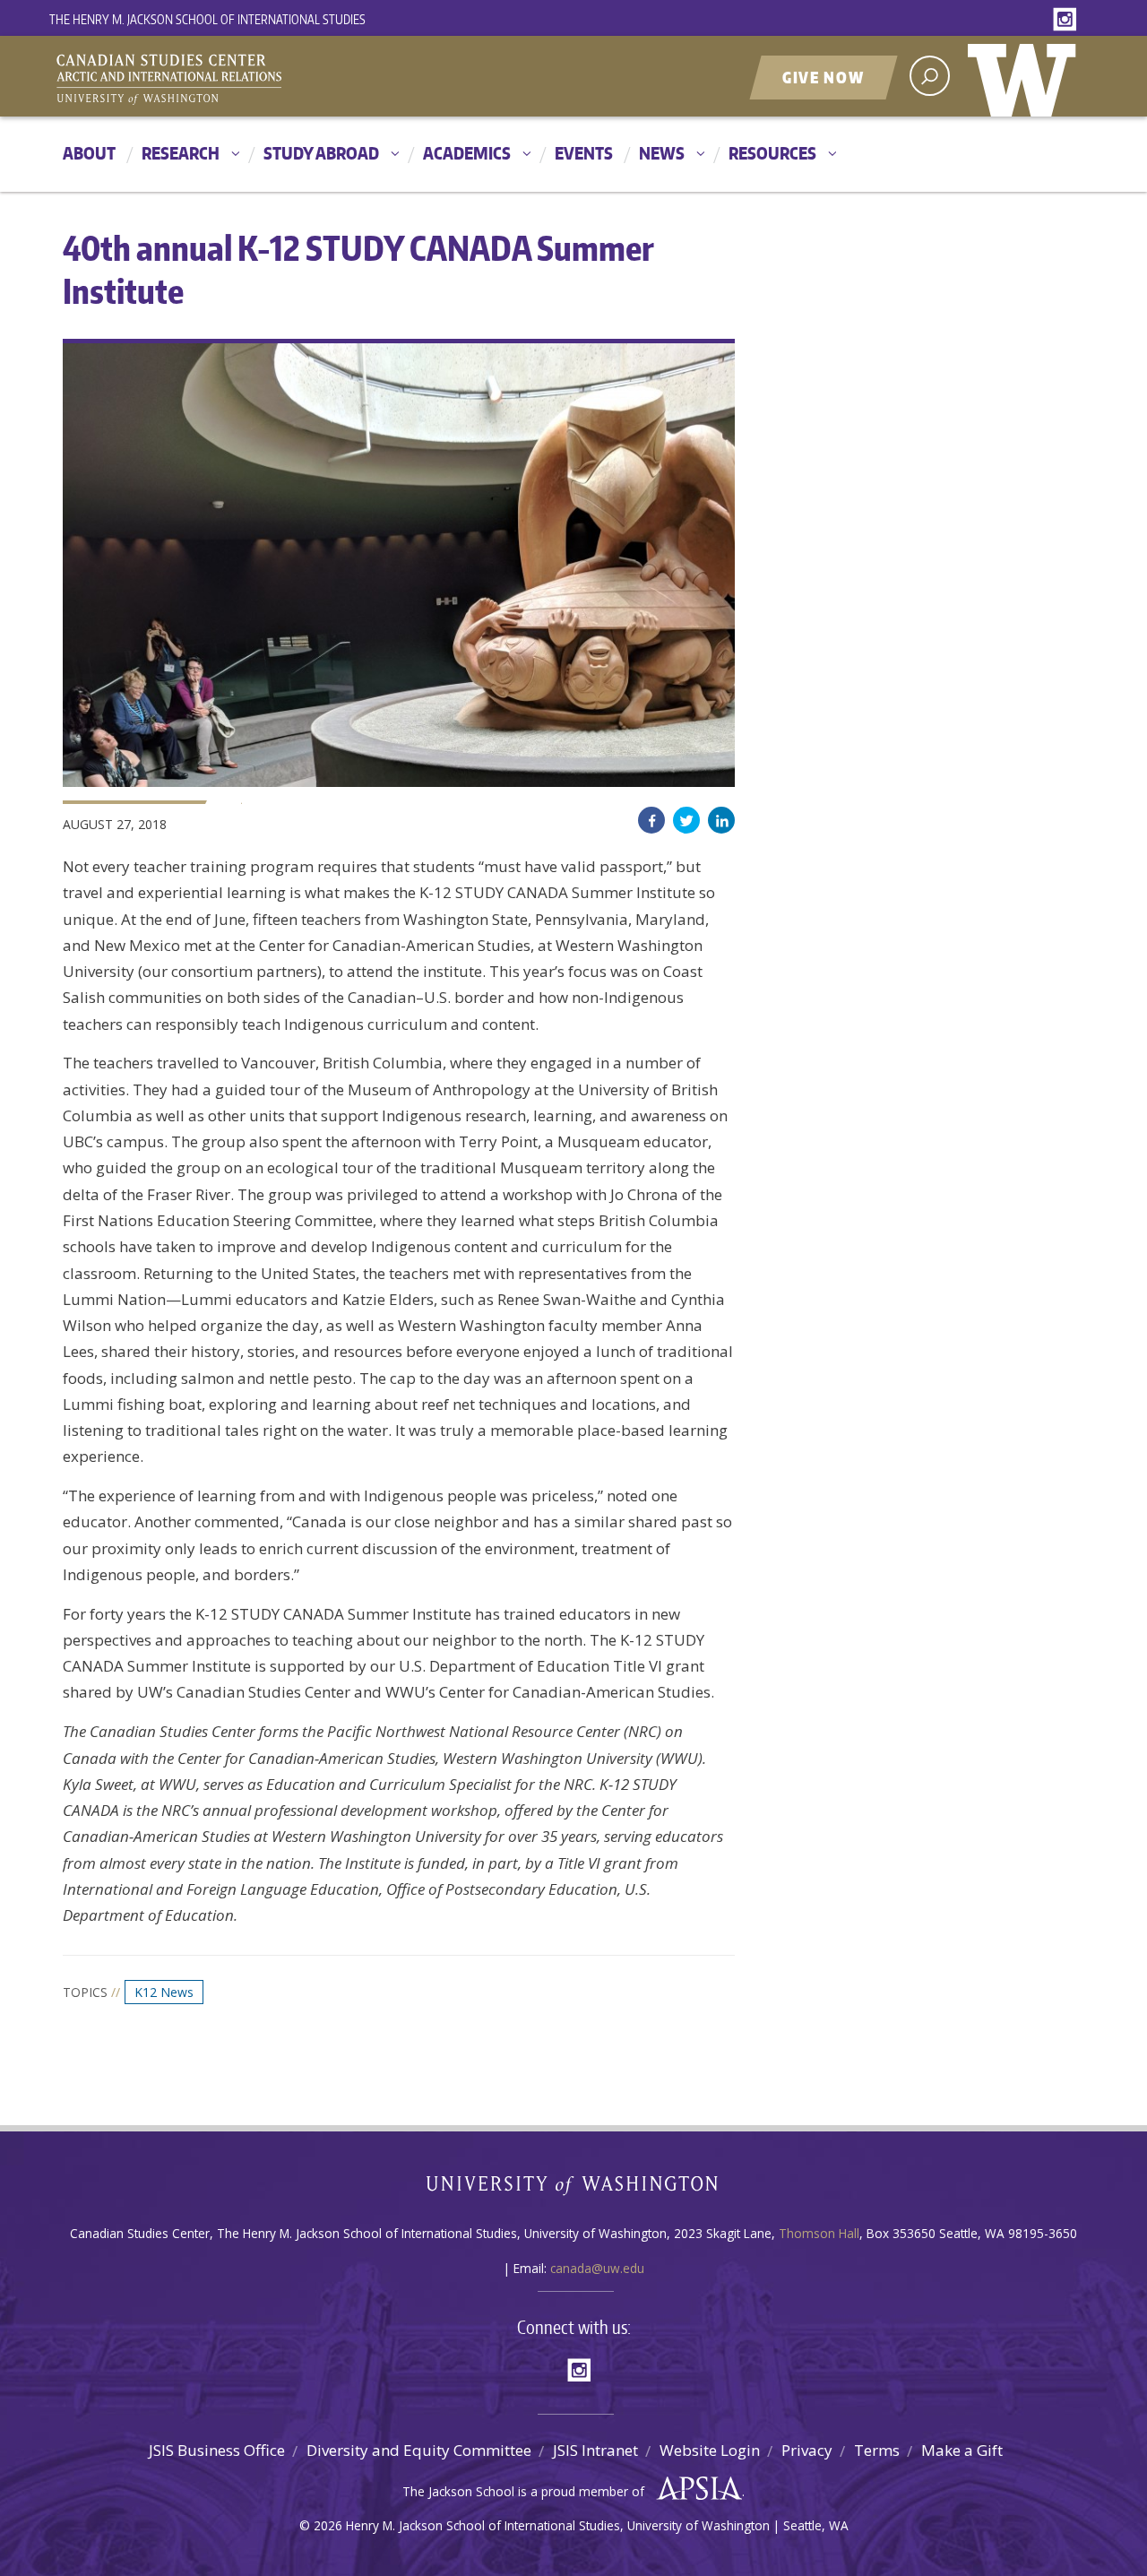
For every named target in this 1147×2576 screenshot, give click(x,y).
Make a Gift (962, 2450)
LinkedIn (721, 820)
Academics (467, 153)
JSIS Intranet (595, 2450)
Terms (877, 2450)
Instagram (1068, 20)
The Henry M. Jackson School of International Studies (207, 19)
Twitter (686, 820)
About (89, 153)
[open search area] (930, 76)
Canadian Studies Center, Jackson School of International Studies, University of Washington (251, 78)
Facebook (651, 820)
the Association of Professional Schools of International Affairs (695, 2489)
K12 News (164, 1992)
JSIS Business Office (217, 2450)
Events (584, 153)
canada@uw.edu (597, 2268)
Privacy (807, 2450)
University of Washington (1026, 76)
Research (181, 153)
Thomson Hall (819, 2233)
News (662, 153)
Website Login (710, 2450)
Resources (772, 153)
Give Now (824, 77)
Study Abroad (321, 153)
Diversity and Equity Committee (419, 2450)
